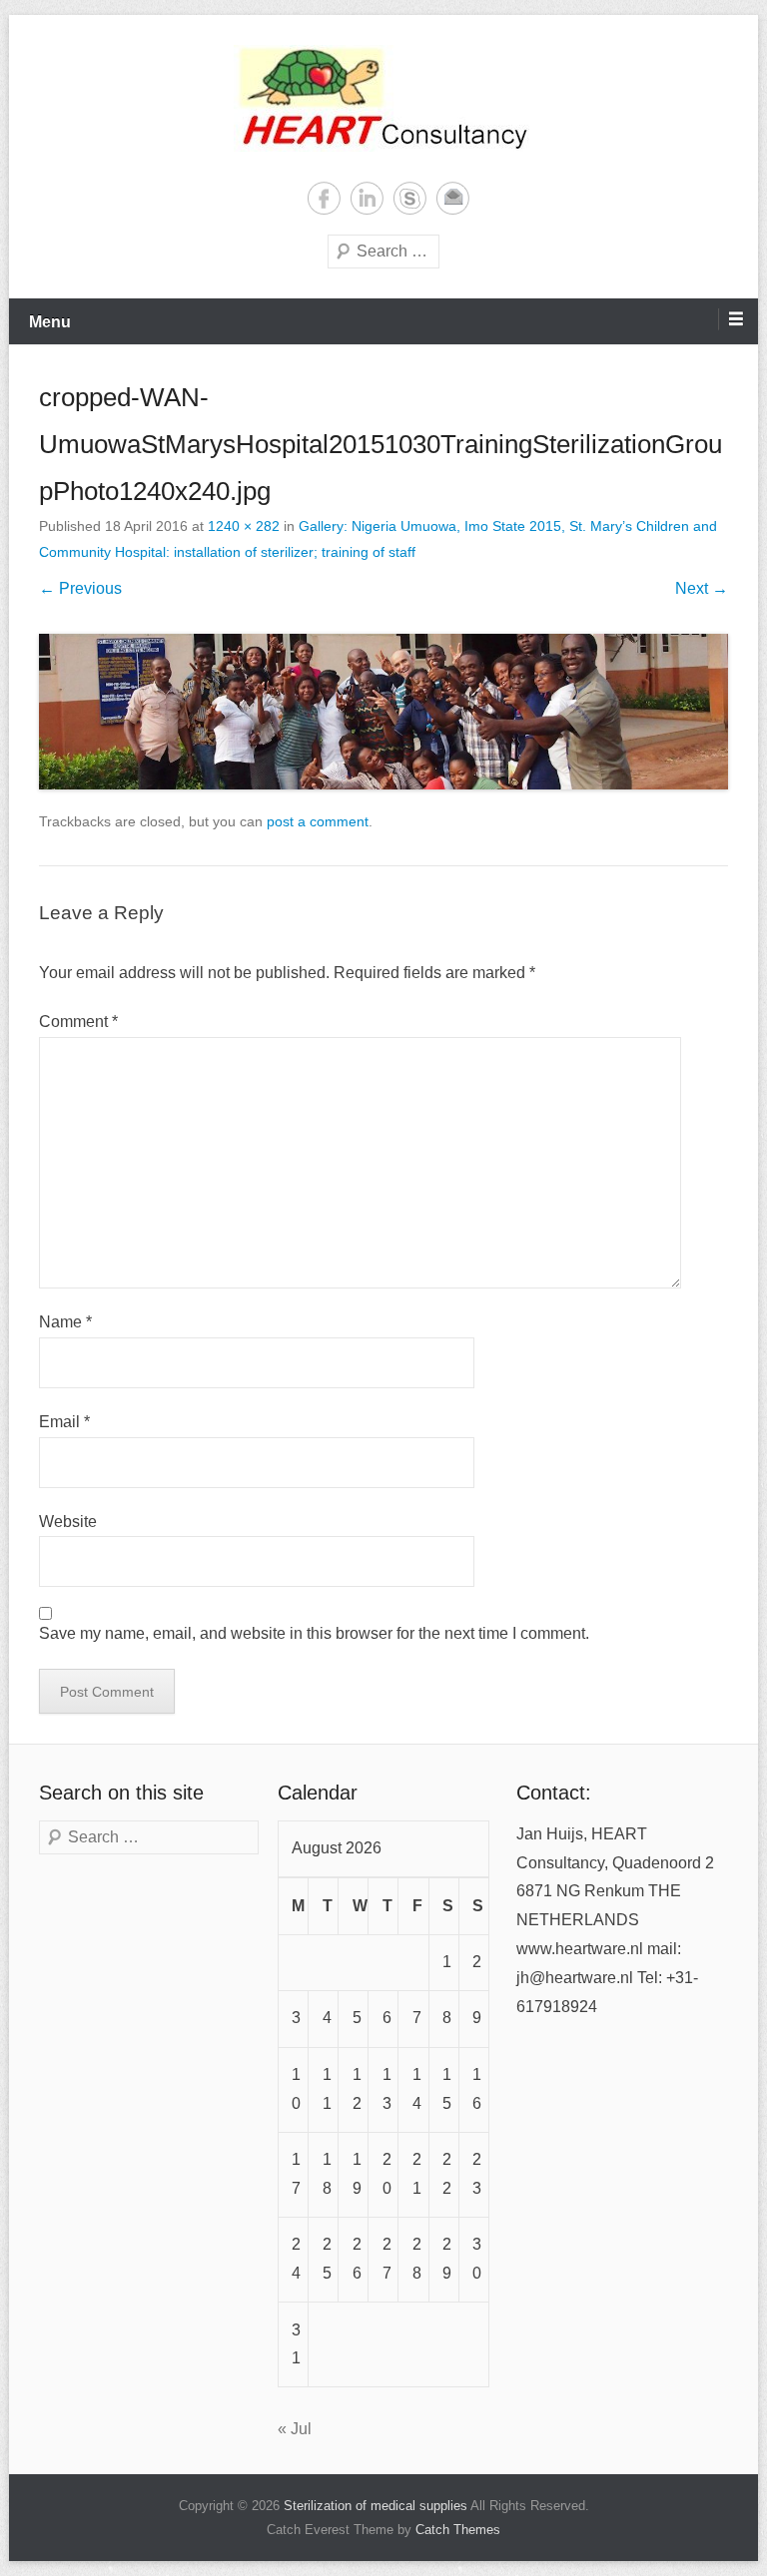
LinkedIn (367, 198)
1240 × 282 (244, 526)
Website (68, 1522)
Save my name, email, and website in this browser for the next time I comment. (314, 1633)
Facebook (324, 198)
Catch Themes (458, 2530)
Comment (78, 1022)
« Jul (295, 2429)
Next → (702, 588)
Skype (410, 198)
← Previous (80, 588)
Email (453, 198)
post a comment (318, 821)
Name (65, 1322)
